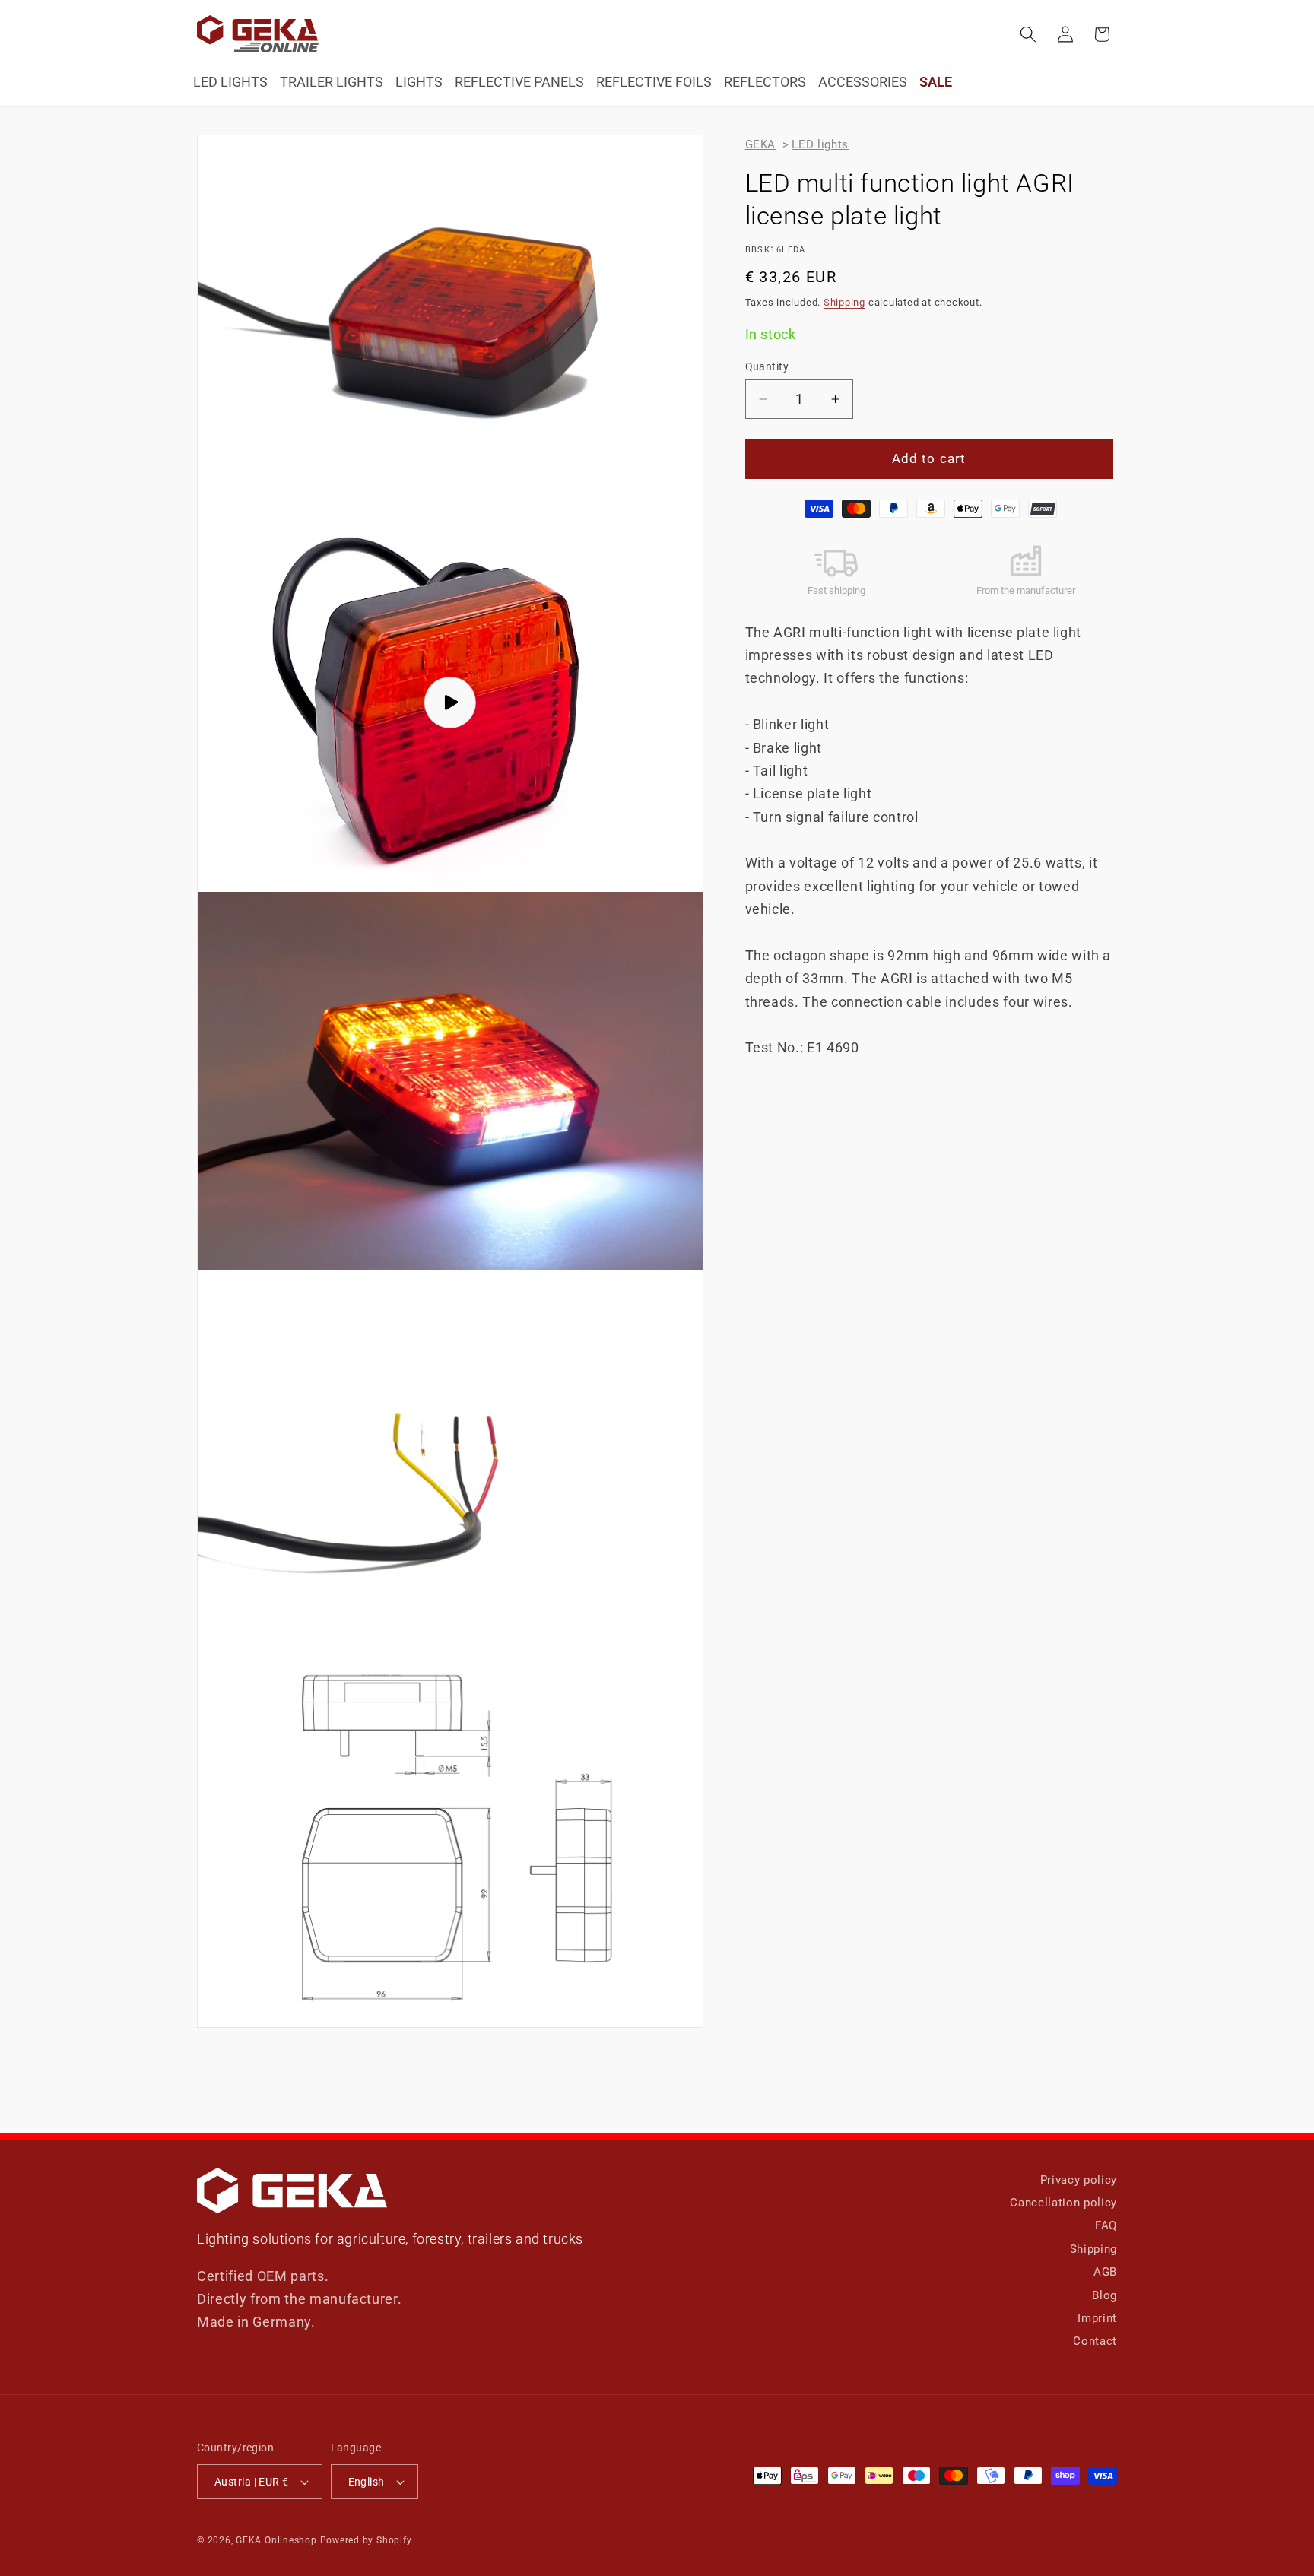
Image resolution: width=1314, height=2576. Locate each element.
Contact (1095, 2341)
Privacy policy (1079, 2180)
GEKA (761, 144)
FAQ (1106, 2225)
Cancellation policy (1063, 2203)
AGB (1105, 2272)
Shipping (844, 302)
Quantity (767, 366)
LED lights (820, 144)
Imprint (1097, 2318)
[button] (1028, 34)
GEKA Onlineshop (276, 2540)
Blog (1105, 2295)
